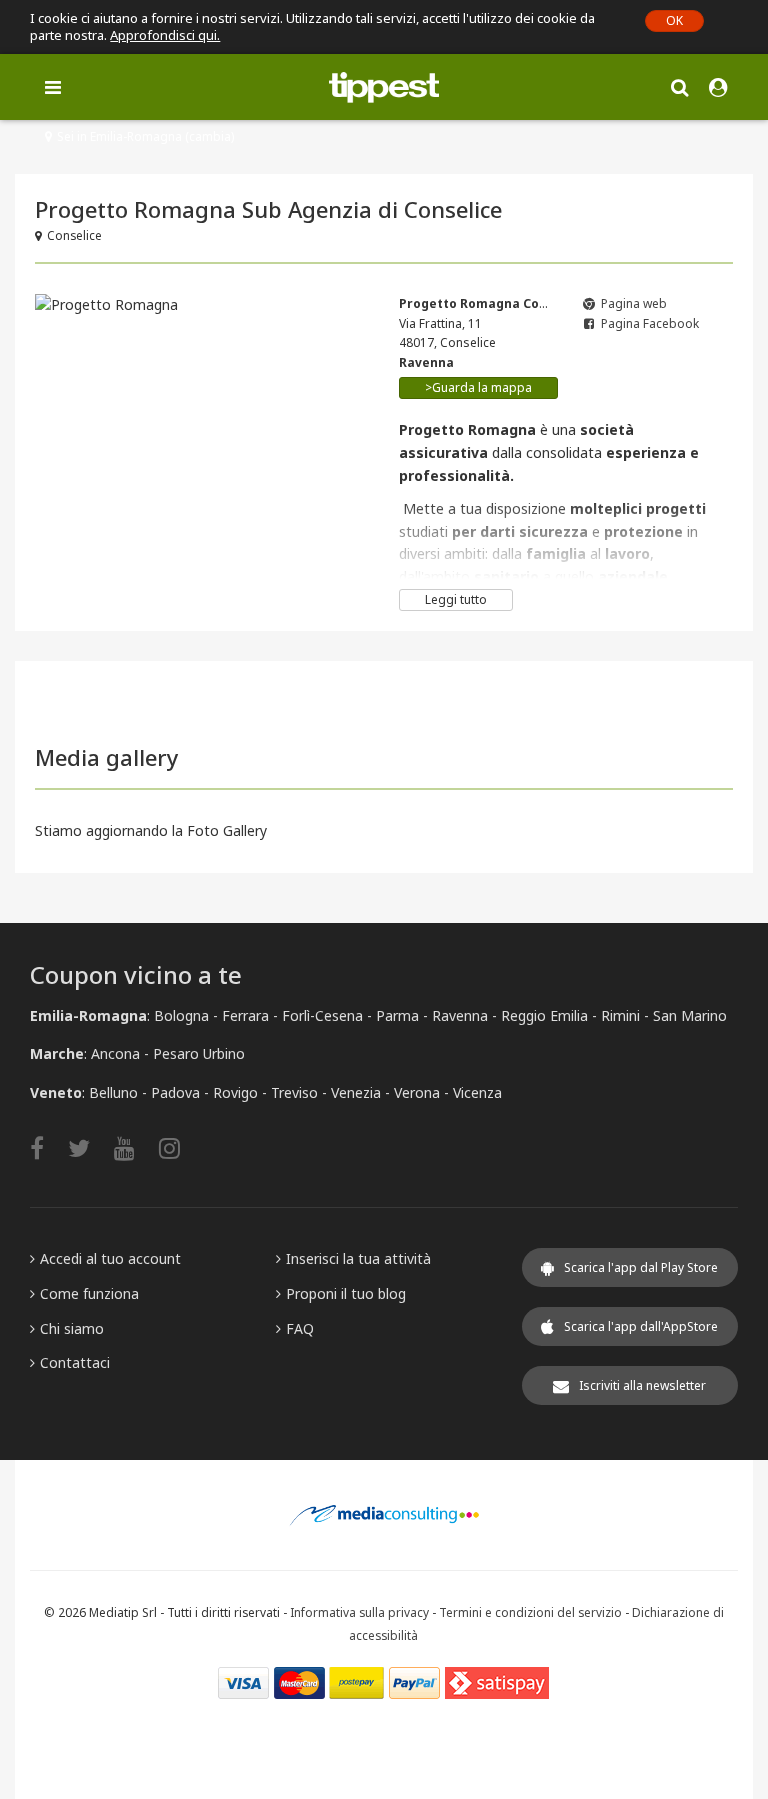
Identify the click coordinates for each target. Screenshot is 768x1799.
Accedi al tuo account (110, 1258)
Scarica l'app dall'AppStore (641, 1326)
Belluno (113, 1092)
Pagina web (634, 303)
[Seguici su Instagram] (179, 1147)
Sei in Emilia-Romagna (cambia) (145, 136)
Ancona (115, 1053)
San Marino (690, 1015)
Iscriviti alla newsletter (642, 1385)
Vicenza (477, 1092)
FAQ (300, 1328)
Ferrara (245, 1015)
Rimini (620, 1015)
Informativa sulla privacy (359, 1612)
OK (674, 20)
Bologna (181, 1015)
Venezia (356, 1092)
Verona (417, 1092)
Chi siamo (72, 1328)
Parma (397, 1015)
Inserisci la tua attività (358, 1258)
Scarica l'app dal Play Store (641, 1267)
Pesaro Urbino (199, 1053)
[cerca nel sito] (679, 86)
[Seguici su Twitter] (89, 1147)
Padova (175, 1092)
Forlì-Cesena (322, 1015)
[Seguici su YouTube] (134, 1147)
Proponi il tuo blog (346, 1293)
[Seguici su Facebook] (47, 1147)
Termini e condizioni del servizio (530, 1612)
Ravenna (460, 1015)
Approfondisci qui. (165, 35)
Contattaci (75, 1362)
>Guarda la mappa (478, 387)
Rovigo (235, 1092)
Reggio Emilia (544, 1015)
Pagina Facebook (650, 323)
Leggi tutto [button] (456, 599)
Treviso (294, 1092)
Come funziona (89, 1293)
